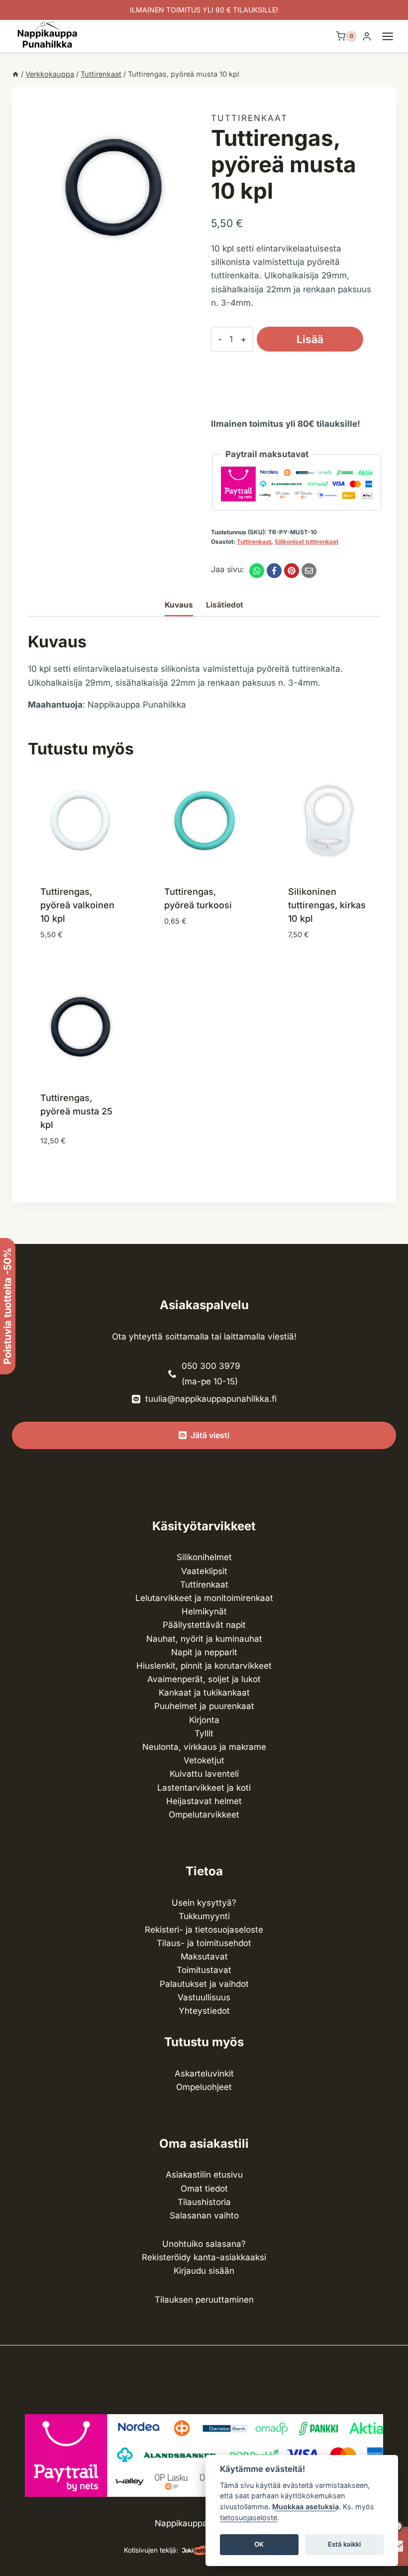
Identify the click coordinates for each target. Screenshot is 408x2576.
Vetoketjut (204, 1760)
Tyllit (204, 1733)
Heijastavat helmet (204, 1801)
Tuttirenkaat (249, 118)
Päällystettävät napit (204, 1625)
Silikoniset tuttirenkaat (306, 542)
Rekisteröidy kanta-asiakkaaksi (204, 2257)
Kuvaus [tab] (179, 605)
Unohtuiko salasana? (204, 2244)
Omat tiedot (204, 2189)
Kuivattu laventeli (204, 1774)
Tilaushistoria (204, 2202)
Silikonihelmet (204, 1557)
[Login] (367, 37)
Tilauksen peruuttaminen (204, 2300)
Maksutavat (204, 1957)
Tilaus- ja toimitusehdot (204, 1943)
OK (259, 2544)
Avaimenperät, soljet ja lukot (204, 1679)
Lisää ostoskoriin (310, 342)
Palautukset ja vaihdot (204, 1984)
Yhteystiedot (204, 2011)
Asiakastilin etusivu (204, 2175)
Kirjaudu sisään (204, 2271)
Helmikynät (204, 1611)
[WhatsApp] (257, 571)
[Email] (309, 571)
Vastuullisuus (204, 1997)
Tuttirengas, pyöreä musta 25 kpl (76, 1111)
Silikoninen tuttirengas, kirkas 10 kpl (327, 905)
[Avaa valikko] (393, 36)
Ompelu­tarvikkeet (204, 1815)
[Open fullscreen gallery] (187, 262)
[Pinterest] (292, 571)
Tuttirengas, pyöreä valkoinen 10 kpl (77, 905)
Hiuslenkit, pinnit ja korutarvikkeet (204, 1666)
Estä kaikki (344, 2544)
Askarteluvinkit (204, 2074)
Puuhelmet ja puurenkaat (204, 1706)
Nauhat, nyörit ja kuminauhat (204, 1639)
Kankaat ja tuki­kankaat (204, 1693)
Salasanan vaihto (204, 2215)
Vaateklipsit (204, 1571)
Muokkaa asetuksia (306, 2507)
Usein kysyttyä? (204, 1903)
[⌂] (15, 74)
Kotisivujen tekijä (150, 2550)
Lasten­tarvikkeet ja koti (204, 1788)
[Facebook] (274, 571)
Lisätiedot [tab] (225, 605)
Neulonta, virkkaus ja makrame (204, 1747)
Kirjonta (204, 1720)
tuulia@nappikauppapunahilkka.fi (211, 1399)
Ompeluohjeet (204, 2087)
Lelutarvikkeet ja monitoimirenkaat (204, 1598)
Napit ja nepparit (204, 1652)
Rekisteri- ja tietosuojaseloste (204, 1930)
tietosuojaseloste (249, 2517)
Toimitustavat (204, 1970)
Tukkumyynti (204, 1916)
